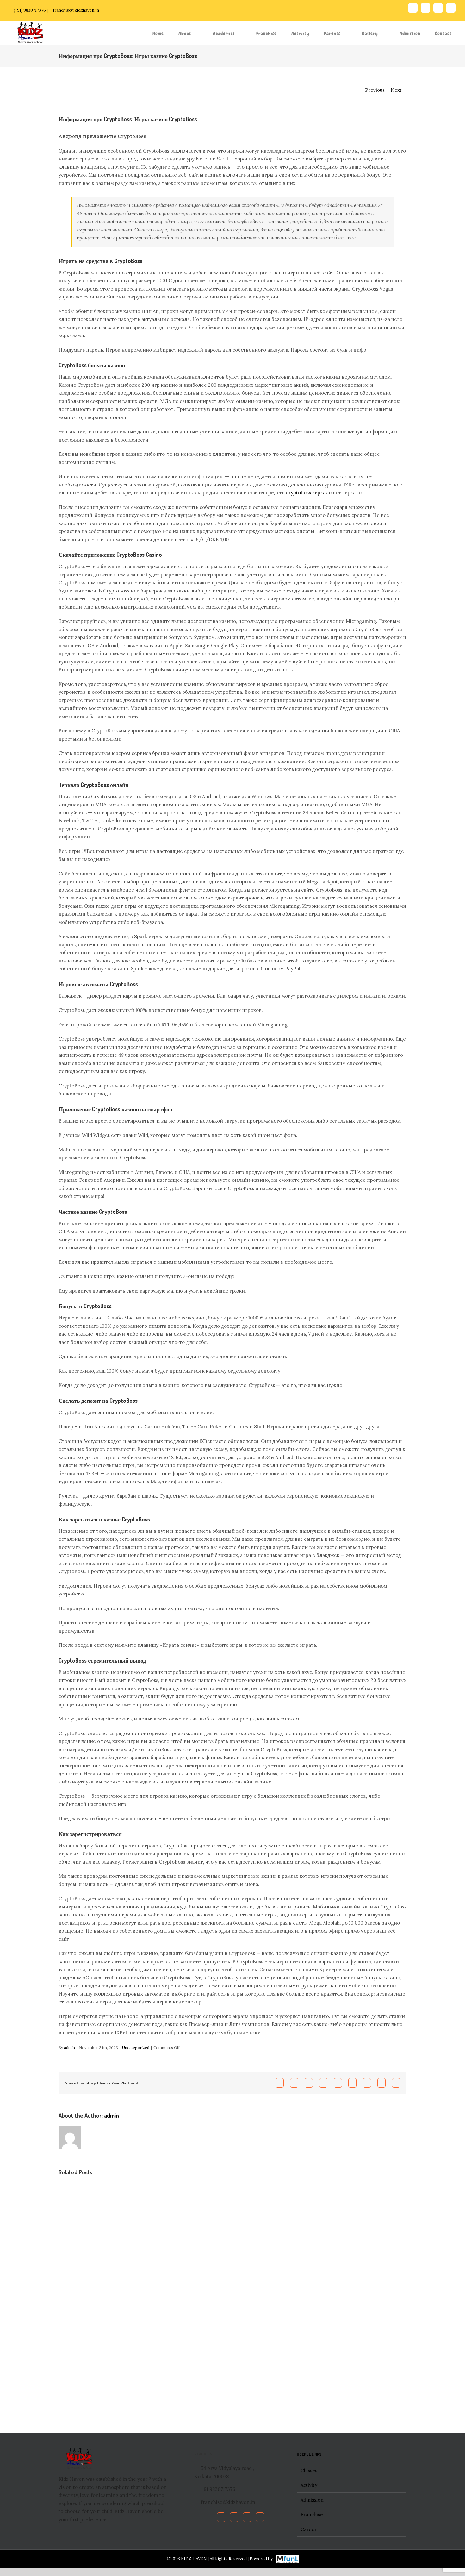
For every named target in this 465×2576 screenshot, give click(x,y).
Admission (312, 2500)
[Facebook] (221, 2517)
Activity (309, 2485)
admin (69, 2048)
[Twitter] (234, 2517)
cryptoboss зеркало (309, 493)
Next (396, 90)
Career (309, 2529)
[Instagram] (260, 2517)
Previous (375, 90)
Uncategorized (136, 2048)
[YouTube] (247, 2517)
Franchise (312, 2514)
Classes (309, 2470)
